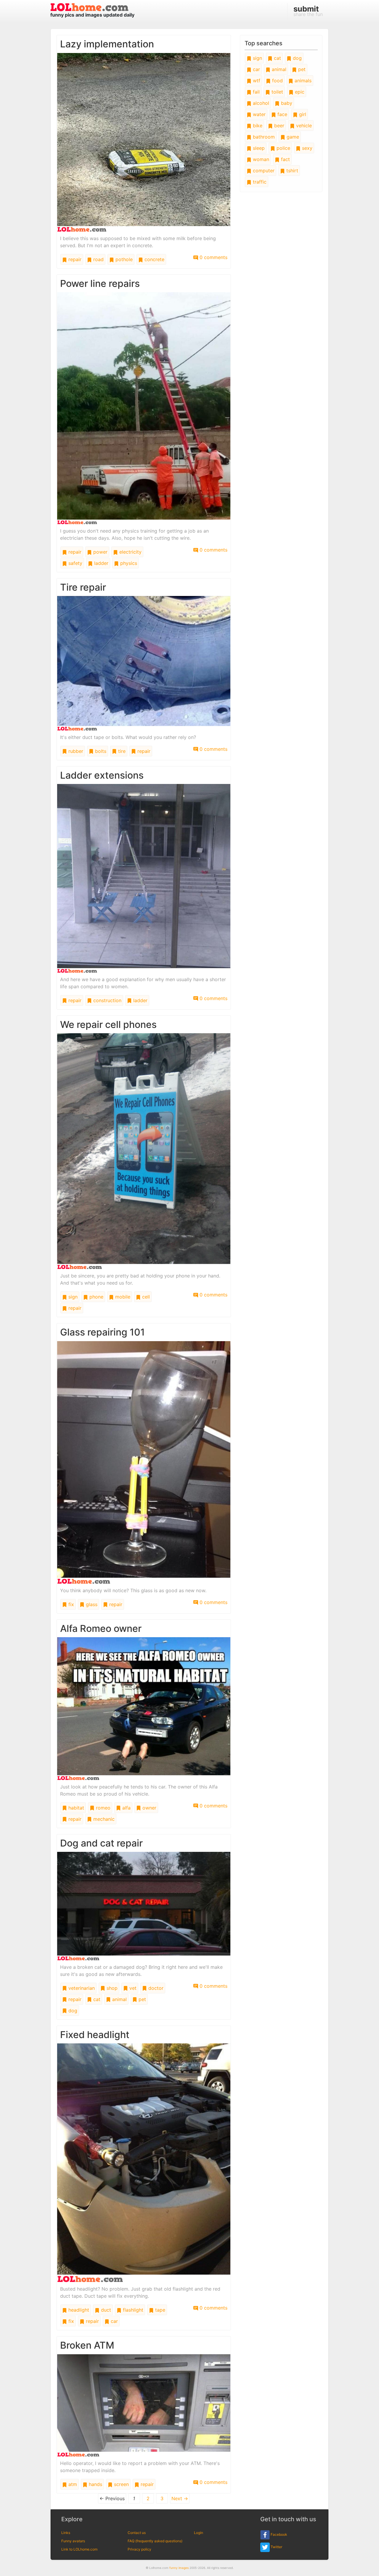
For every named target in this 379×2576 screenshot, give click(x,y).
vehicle (303, 126)
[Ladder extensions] (144, 878)
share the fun (308, 11)
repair (74, 259)
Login (199, 2533)
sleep (258, 148)
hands (95, 2484)
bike (257, 126)
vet (132, 1988)
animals (302, 81)
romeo (102, 1808)
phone (96, 1297)
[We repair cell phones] (144, 1151)
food (277, 81)
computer (263, 171)
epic (299, 92)
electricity (130, 552)
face (282, 114)
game (292, 137)
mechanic (103, 1819)
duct (105, 2310)
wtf (256, 81)
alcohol (260, 103)
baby (286, 103)
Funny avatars (73, 2541)
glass (91, 1604)
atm (72, 2484)
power (100, 552)
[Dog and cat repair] (144, 1906)
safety (75, 563)
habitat (76, 1808)
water (258, 114)
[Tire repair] (144, 663)
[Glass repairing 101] (144, 1462)
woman (260, 159)
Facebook (278, 2535)
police (283, 148)
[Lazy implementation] (144, 142)
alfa (126, 1808)
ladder (101, 563)
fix (70, 1604)
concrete (154, 259)
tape (159, 2310)
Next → (180, 2498)
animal (119, 1999)
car (114, 2321)
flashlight (132, 2310)
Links (66, 2533)
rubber (75, 751)
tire (121, 751)
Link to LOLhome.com (79, 2549)
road (98, 259)
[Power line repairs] (144, 408)
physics (128, 563)
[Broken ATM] (144, 2405)
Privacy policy (139, 2549)
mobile (122, 1297)
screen (121, 2484)
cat (96, 1999)
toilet (277, 92)
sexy (306, 148)
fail (256, 92)
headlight (78, 2310)
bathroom (263, 137)
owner (149, 1808)
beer (278, 126)
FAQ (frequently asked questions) (155, 2541)
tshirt (292, 171)
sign (72, 1297)
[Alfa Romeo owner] (144, 1708)
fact (285, 159)
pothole (123, 259)
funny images (179, 2568)
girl (302, 114)
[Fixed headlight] (144, 2162)
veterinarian (81, 1988)
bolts (100, 751)
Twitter (276, 2547)
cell (145, 1297)
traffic (259, 182)
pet (142, 1999)
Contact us (137, 2533)
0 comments (213, 257)
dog (72, 2011)
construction (107, 1000)
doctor (155, 1988)
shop (111, 1988)
